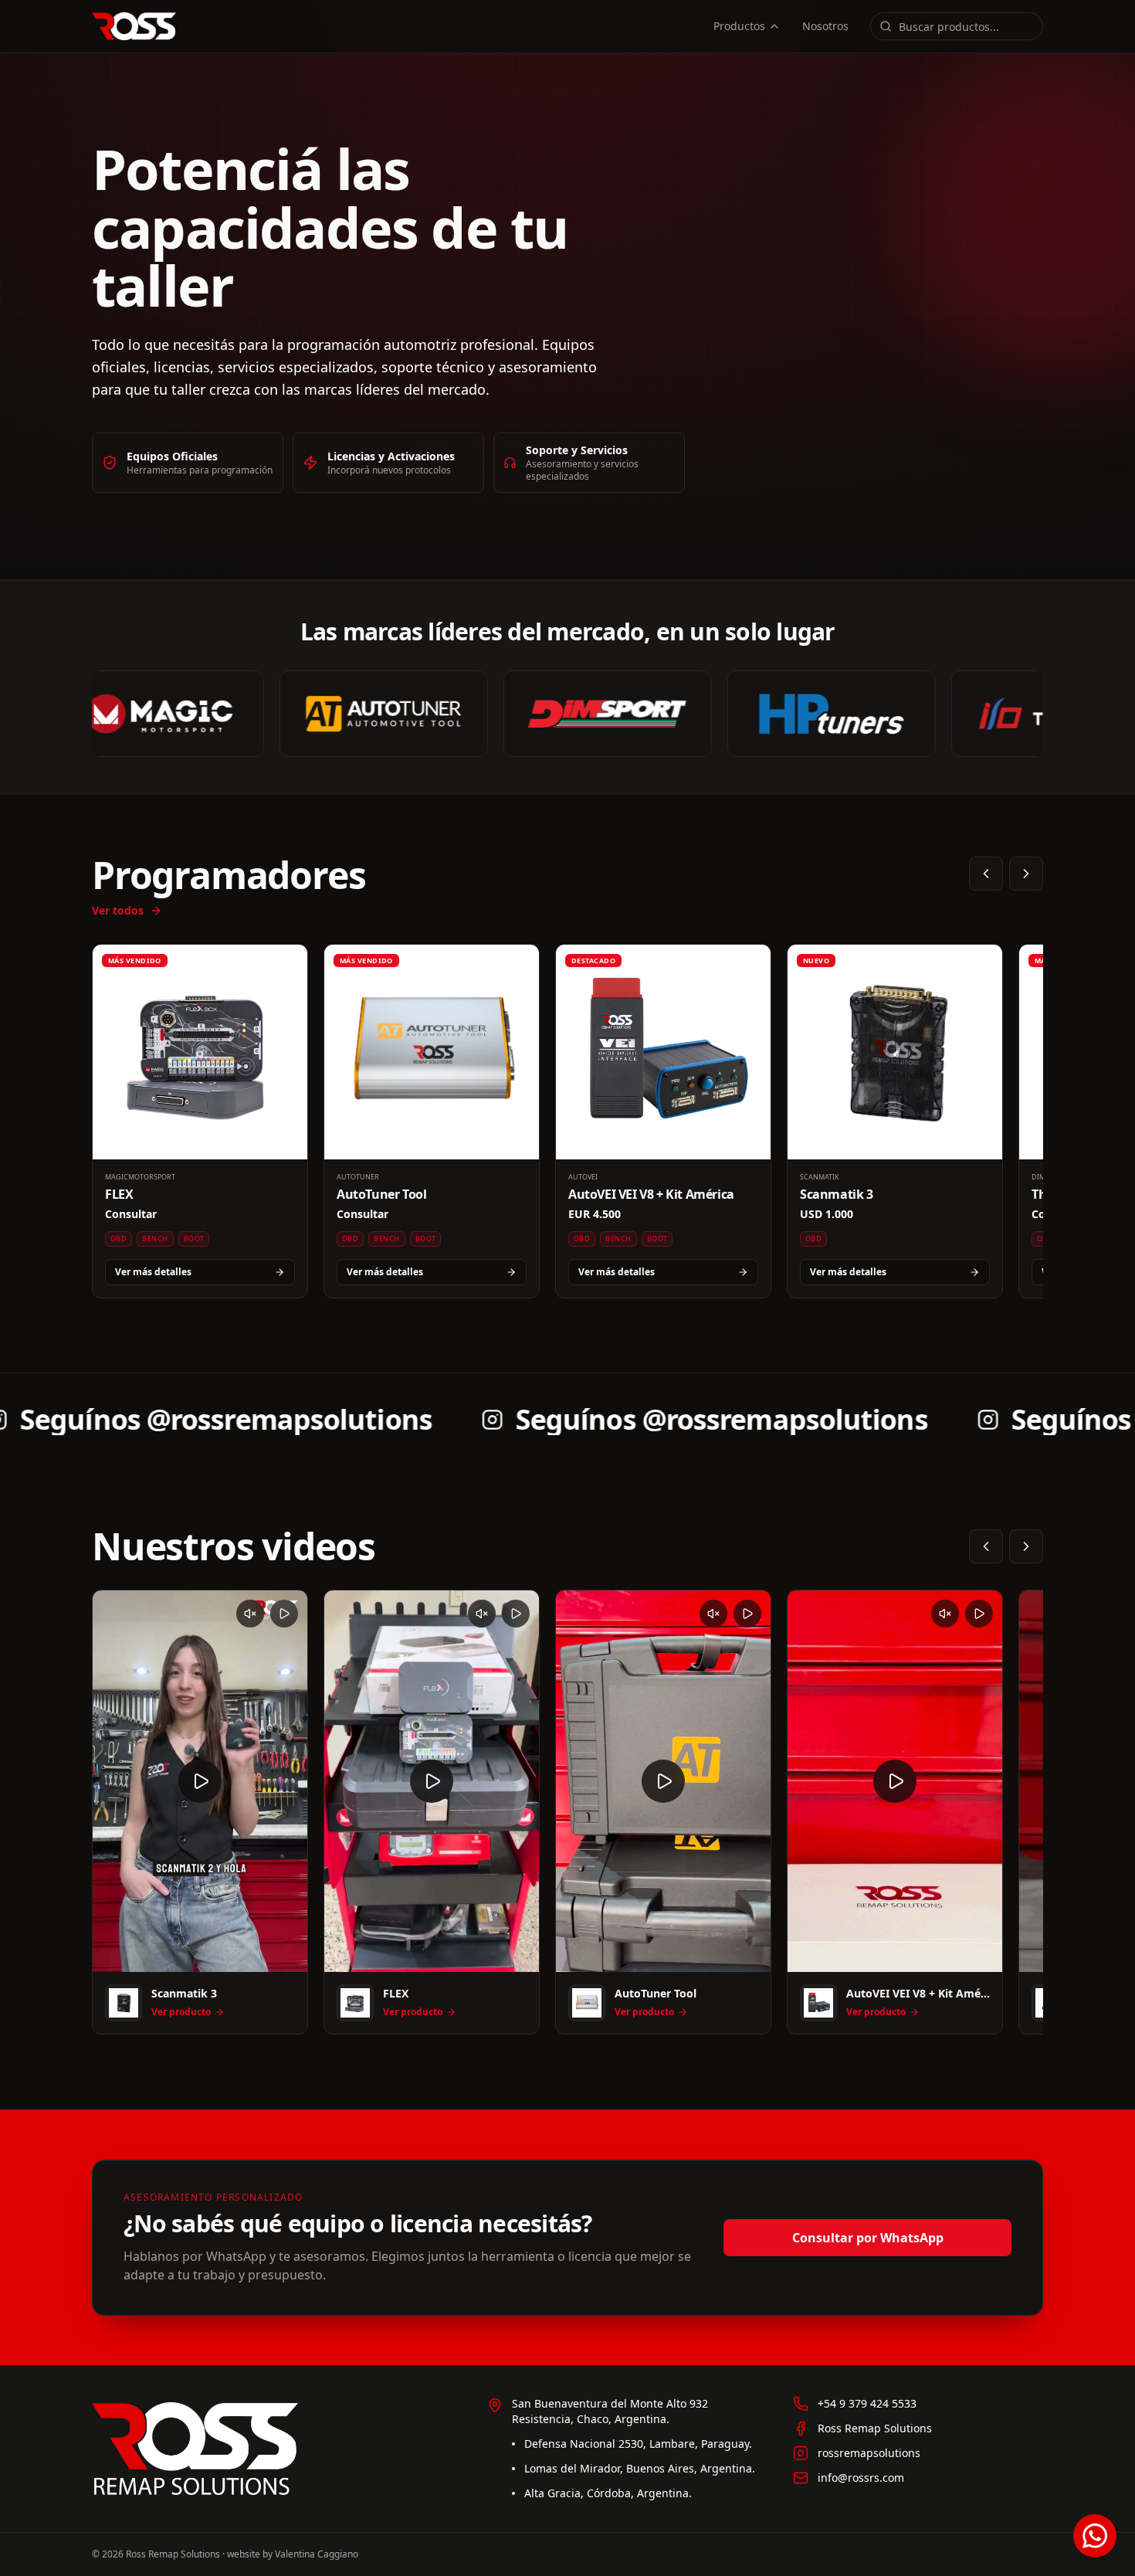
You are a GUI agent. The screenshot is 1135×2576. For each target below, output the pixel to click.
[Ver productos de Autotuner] (331, 714)
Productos (739, 26)
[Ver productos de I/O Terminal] (1003, 714)
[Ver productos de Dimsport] (555, 714)
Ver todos (118, 910)
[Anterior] (986, 874)
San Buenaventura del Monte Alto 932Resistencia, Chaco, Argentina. (610, 2411)
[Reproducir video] (200, 1781)
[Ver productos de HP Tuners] (779, 714)
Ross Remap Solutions (875, 2428)
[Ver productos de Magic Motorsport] (107, 714)
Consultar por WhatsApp (868, 2238)
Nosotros (825, 26)
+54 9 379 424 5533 (867, 2403)
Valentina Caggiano (317, 2554)
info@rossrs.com (861, 2478)
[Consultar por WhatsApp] (1095, 2536)
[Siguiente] (1026, 874)
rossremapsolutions (869, 2453)
